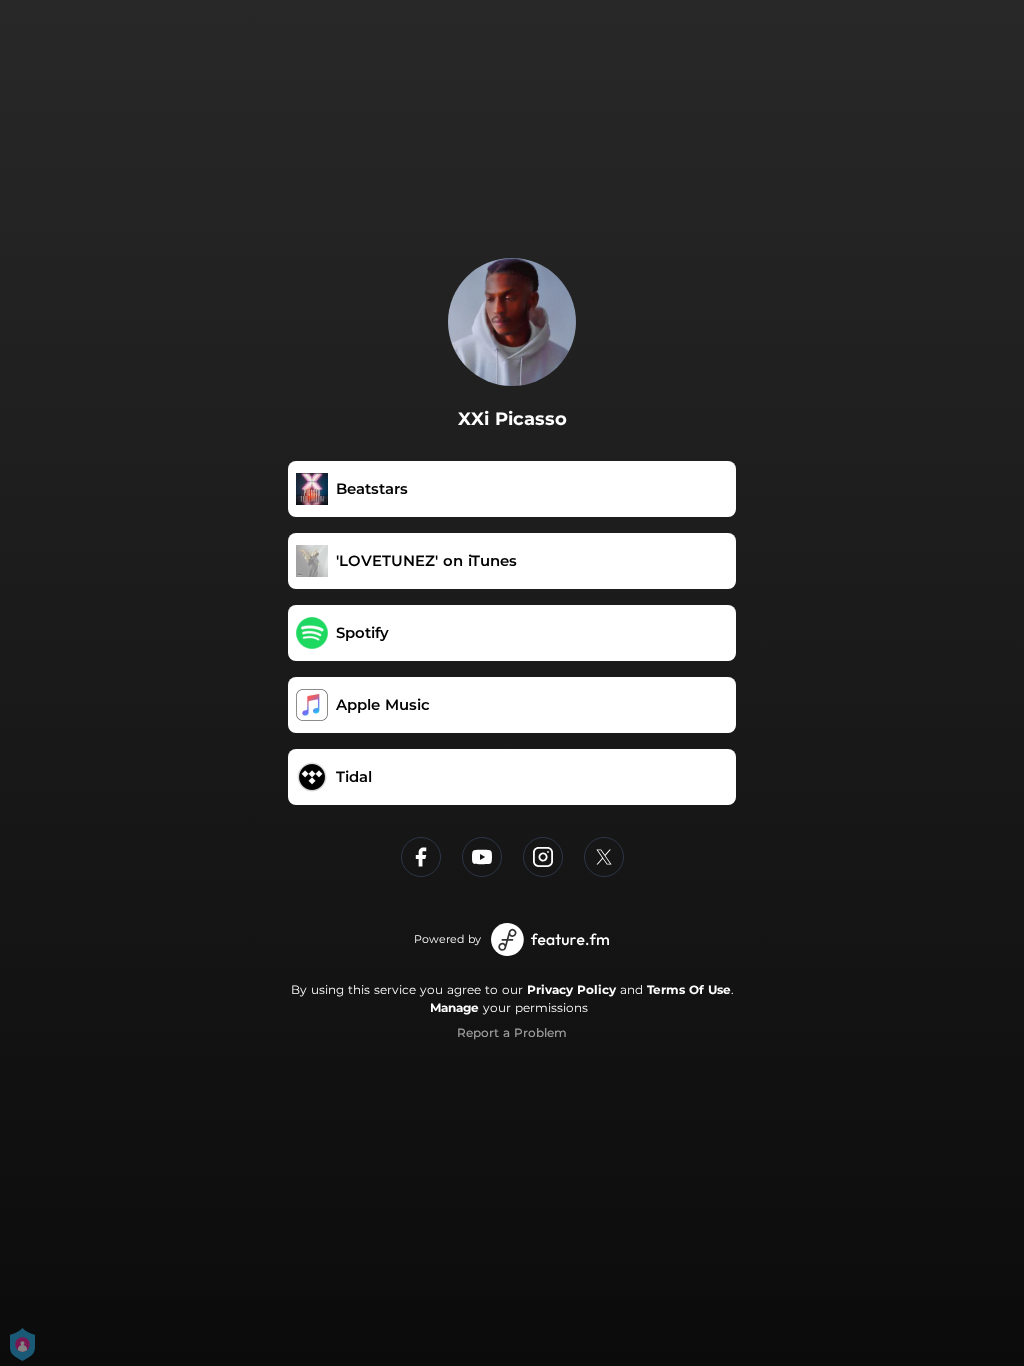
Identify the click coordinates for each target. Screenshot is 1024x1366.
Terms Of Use (689, 989)
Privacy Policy (571, 989)
